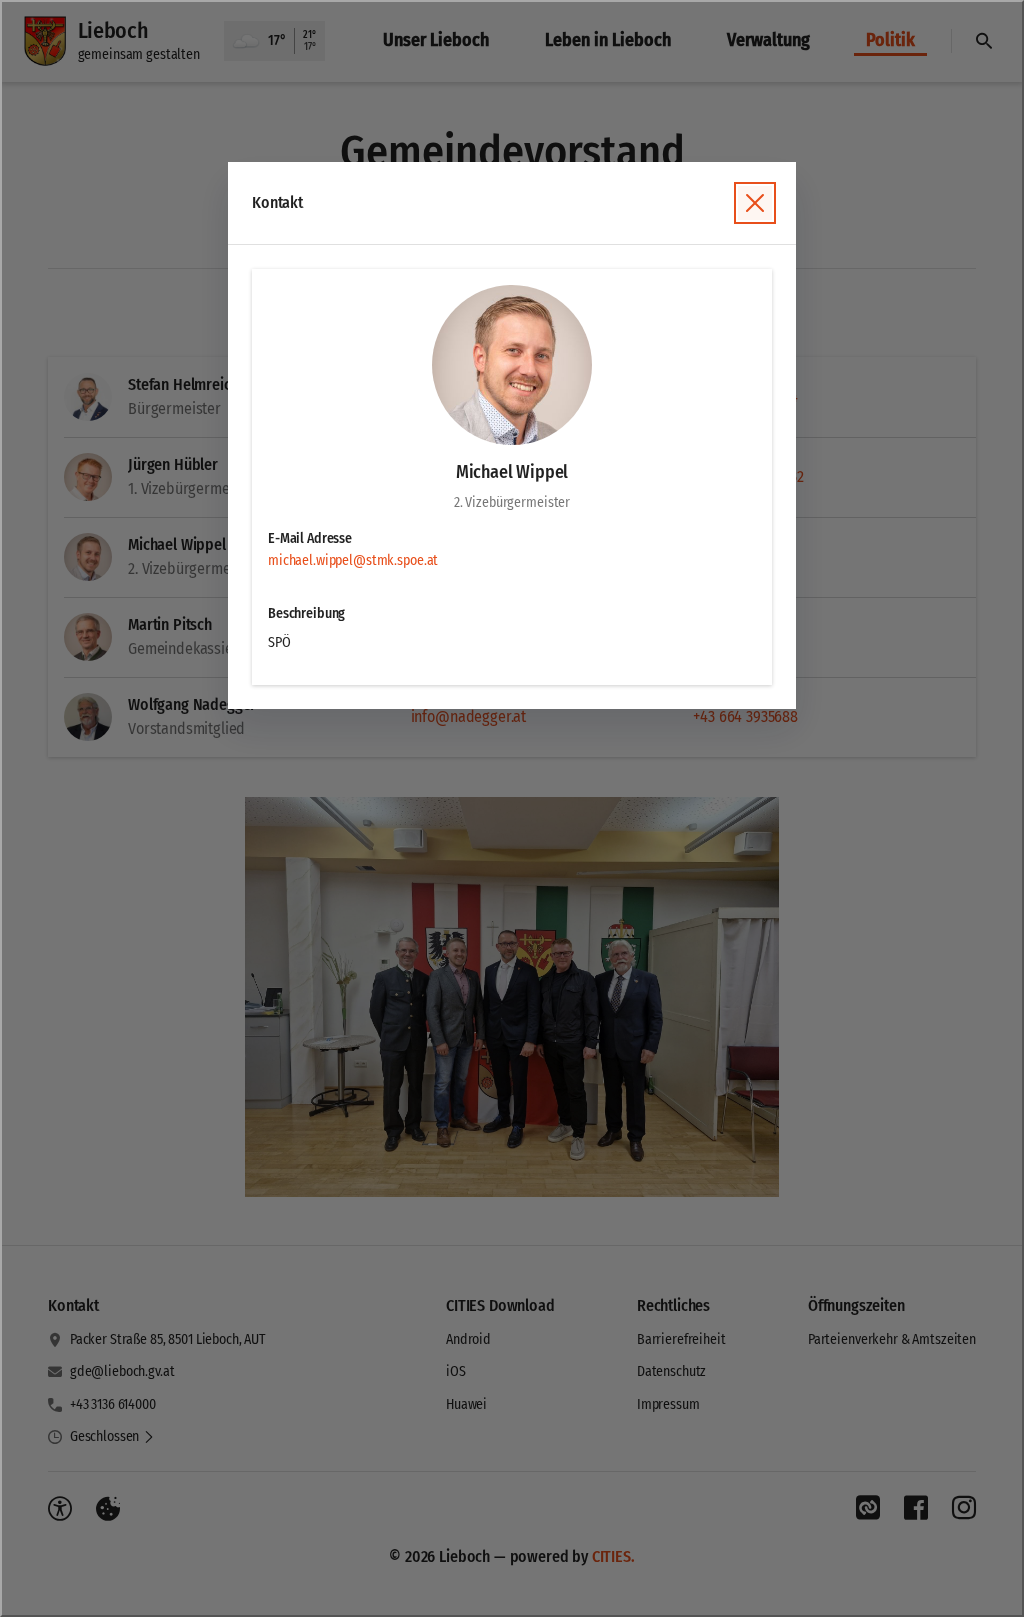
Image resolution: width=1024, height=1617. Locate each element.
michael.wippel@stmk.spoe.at (353, 560)
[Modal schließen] (512, 808)
